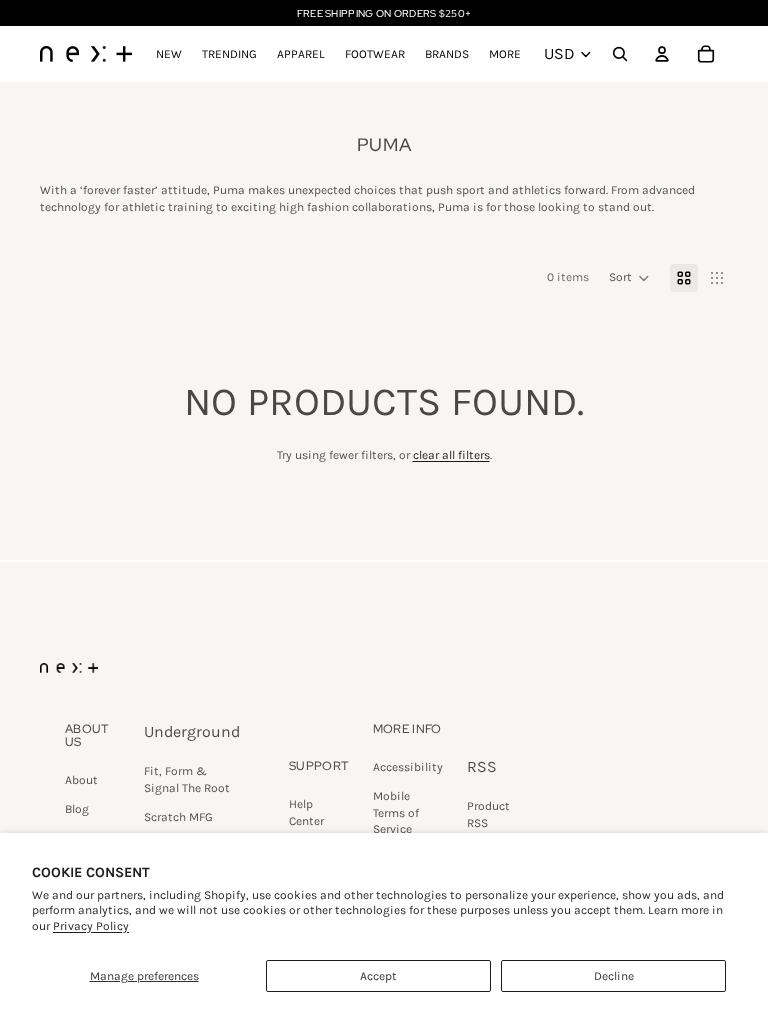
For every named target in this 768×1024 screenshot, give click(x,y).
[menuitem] (505, 54)
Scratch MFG (178, 817)
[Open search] (620, 54)
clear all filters (451, 455)
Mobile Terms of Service (396, 813)
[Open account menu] (662, 54)
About (81, 780)
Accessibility (408, 767)
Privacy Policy (91, 926)
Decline (614, 976)
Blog (77, 809)
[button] (629, 278)
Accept (378, 976)
